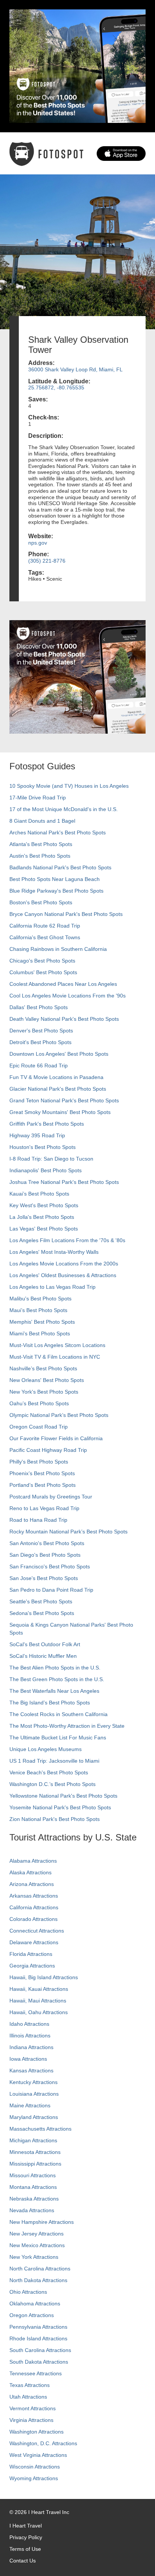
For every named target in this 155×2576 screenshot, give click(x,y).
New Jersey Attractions (36, 2234)
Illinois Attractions (30, 2036)
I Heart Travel (26, 2526)
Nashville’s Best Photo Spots (43, 1368)
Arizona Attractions (32, 1884)
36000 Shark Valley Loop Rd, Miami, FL (75, 369)
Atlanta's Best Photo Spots (41, 844)
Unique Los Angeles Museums (46, 1749)
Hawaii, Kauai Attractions (39, 1989)
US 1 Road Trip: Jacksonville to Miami (54, 1761)
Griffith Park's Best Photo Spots (47, 1124)
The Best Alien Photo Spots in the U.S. (55, 1668)
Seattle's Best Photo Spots (41, 1601)
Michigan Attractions (33, 2140)
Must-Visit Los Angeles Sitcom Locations (57, 1345)
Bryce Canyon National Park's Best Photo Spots (66, 914)
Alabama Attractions (33, 1861)
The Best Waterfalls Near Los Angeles (54, 1691)
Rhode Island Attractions (38, 2338)
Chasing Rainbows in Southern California (58, 949)
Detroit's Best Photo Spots (40, 1042)
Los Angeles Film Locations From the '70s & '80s (67, 1240)
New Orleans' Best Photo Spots (47, 1380)
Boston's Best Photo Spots (41, 902)
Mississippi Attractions (35, 2164)
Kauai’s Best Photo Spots (39, 1194)
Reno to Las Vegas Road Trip (44, 1508)
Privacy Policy (26, 2537)
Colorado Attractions (33, 1919)
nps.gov (38, 543)
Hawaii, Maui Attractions (38, 2001)
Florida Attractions (31, 1954)
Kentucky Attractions (33, 2082)
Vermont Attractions (33, 2408)
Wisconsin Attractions (35, 2467)
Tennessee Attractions (36, 2373)
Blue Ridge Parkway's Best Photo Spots (56, 891)
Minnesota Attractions (35, 2152)
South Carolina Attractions (40, 2350)
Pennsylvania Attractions (38, 2327)
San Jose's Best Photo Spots (44, 1578)
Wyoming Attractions (34, 2478)
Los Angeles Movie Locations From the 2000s (64, 1264)
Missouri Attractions (33, 2175)
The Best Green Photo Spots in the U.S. (57, 1679)
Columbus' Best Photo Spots (43, 972)
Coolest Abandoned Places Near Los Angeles (63, 984)
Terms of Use (25, 2549)
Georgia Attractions (32, 1966)
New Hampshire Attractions (42, 2222)
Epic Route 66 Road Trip (39, 1066)
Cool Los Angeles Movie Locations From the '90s (68, 996)
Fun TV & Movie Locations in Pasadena (56, 1077)
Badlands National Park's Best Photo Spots (60, 867)
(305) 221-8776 (47, 561)
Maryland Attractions (34, 2117)
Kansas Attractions (31, 2070)
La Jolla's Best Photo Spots (42, 1217)
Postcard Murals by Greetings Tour (51, 1497)
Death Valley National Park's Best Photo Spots (64, 1019)
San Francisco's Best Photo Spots (50, 1566)
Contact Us (23, 2561)
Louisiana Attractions (34, 2094)
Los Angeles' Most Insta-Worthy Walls (54, 1252)
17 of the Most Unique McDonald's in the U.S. (64, 809)
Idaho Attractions (29, 2024)
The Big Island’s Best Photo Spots (50, 1703)
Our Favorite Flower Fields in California (56, 1438)
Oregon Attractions (32, 2315)
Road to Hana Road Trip (38, 1520)
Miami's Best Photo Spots (40, 1333)
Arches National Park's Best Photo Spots (58, 832)
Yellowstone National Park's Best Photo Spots (63, 1796)
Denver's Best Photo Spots (41, 1031)
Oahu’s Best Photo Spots (39, 1403)
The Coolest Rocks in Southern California (59, 1714)
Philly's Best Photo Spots (39, 1462)
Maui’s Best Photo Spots (38, 1310)
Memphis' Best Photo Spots (42, 1322)
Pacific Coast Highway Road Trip (48, 1450)
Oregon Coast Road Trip (39, 1427)
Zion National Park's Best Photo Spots (55, 1819)
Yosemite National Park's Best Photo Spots (60, 1807)
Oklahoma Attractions (35, 2304)
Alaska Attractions (30, 1872)
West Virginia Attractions (38, 2455)
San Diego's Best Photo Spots (45, 1555)
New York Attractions (34, 2257)
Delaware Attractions (34, 1942)
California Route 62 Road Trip (45, 926)
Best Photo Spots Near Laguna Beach (55, 879)
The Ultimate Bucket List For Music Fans (58, 1738)
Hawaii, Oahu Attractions (39, 2012)
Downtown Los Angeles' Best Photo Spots (59, 1054)
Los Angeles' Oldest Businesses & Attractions (63, 1275)
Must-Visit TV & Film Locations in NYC (55, 1357)
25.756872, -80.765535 (56, 387)
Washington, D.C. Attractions (43, 2443)
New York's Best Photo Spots (44, 1392)
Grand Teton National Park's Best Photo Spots (64, 1100)
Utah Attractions (28, 2397)
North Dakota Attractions (38, 2280)
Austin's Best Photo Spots (40, 856)
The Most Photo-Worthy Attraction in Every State (67, 1726)
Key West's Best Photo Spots (44, 1205)
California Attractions (34, 1907)
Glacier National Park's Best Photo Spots (58, 1089)
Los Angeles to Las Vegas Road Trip (52, 1287)
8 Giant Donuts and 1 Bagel (42, 821)
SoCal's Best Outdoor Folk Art (45, 1644)
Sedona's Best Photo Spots (42, 1613)
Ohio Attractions (28, 2292)
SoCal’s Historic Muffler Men (43, 1656)
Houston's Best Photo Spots (43, 1147)
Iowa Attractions (28, 2059)
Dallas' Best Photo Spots (39, 1007)
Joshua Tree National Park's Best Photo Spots (64, 1182)
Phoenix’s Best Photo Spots (42, 1473)
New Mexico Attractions (37, 2245)
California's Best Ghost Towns (45, 937)
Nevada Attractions (32, 2210)
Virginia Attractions (31, 2420)
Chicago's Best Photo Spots (42, 961)
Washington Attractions (36, 2432)
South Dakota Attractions (39, 2362)
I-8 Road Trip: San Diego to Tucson (51, 1159)
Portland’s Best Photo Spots (43, 1485)
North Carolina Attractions (40, 2269)
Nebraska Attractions (34, 2199)
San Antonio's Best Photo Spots (47, 1543)
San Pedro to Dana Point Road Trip (51, 1590)
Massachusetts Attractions (40, 2129)
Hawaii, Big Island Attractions (44, 1977)
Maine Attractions (30, 2105)
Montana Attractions (33, 2187)
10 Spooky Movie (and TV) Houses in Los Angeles (69, 786)
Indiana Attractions (31, 2047)
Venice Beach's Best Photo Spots (49, 1772)
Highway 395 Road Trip (37, 1135)
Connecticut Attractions (37, 1931)
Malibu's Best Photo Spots (40, 1299)
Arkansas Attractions (34, 1896)
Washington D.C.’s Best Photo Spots (52, 1784)
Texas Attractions (30, 2385)
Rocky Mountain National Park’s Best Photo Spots (68, 1532)
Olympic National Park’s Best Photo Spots (59, 1415)
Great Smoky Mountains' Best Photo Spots (60, 1112)
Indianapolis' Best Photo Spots (46, 1170)
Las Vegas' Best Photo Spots (44, 1229)
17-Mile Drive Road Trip (38, 798)
